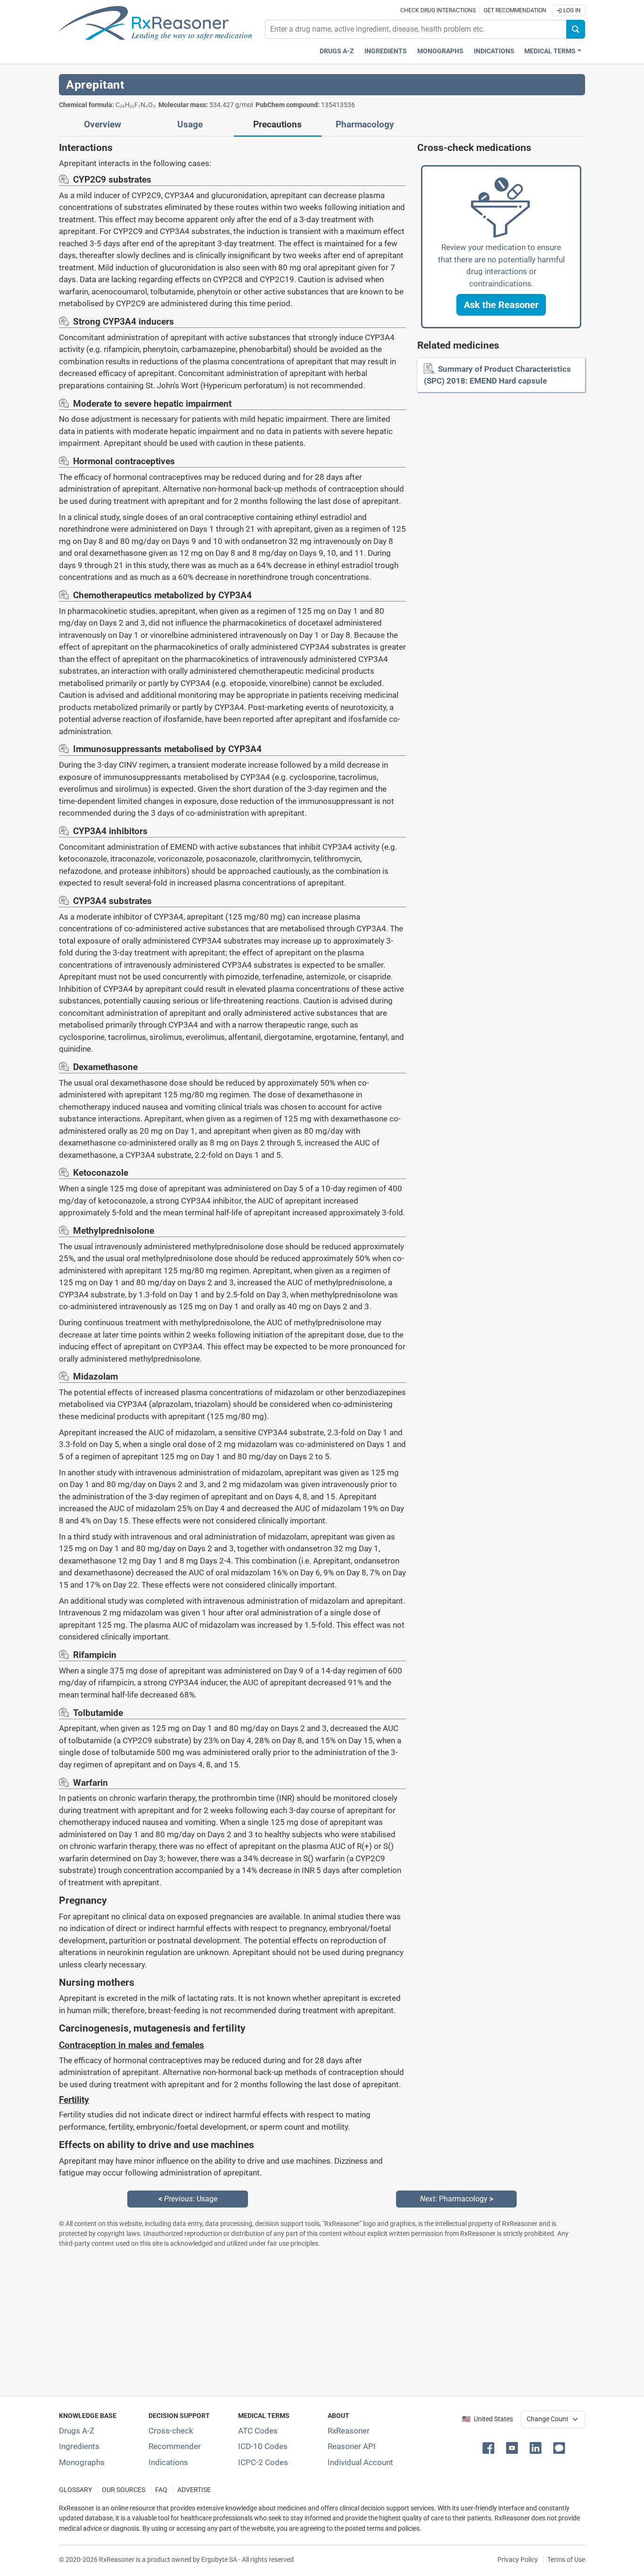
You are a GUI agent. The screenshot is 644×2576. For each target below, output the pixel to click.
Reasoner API (352, 2446)
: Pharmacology (457, 2199)
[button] (501, 305)
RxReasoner (349, 2431)
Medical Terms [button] (550, 51)
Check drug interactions (438, 10)
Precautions (277, 125)
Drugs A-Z (337, 51)
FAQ (161, 2490)
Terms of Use (566, 2559)
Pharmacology (365, 125)
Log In (571, 10)
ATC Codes (258, 2431)
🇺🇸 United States (487, 2419)
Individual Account (360, 2462)
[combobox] (416, 29)
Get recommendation (515, 10)
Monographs (440, 51)
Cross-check (171, 2431)
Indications (494, 51)
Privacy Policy (518, 2559)
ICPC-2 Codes (263, 2462)
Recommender (175, 2446)
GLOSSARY (75, 2490)
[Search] (576, 29)
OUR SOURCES (124, 2490)
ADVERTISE (194, 2490)
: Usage (188, 2199)
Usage (190, 125)
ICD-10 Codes (263, 2446)
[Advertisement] (322, 2322)
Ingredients (386, 51)
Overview (103, 125)
